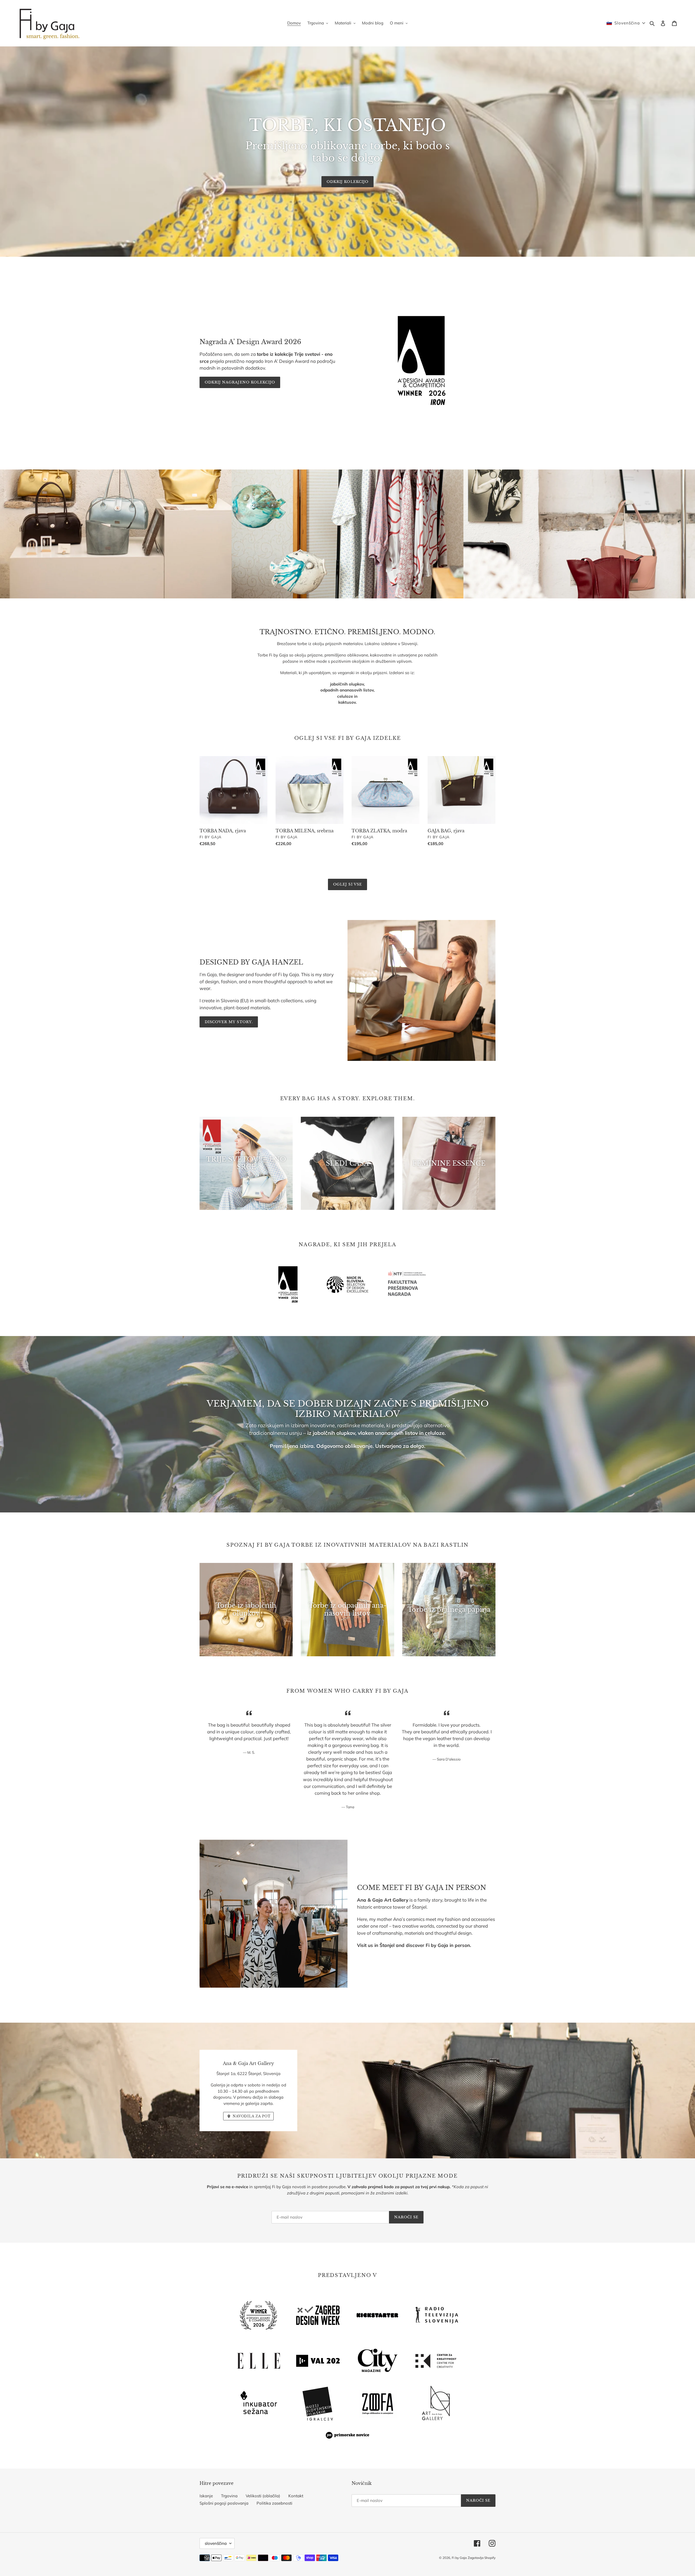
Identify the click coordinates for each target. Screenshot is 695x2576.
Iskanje (206, 2496)
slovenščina (216, 2543)
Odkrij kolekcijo (347, 182)
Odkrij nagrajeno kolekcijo (240, 382)
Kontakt (296, 2496)
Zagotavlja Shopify (482, 2558)
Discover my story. (229, 1022)
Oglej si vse (347, 884)
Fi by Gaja (459, 2558)
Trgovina (229, 2496)
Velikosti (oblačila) (263, 2496)
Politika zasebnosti (274, 2503)
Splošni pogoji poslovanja (224, 2503)
